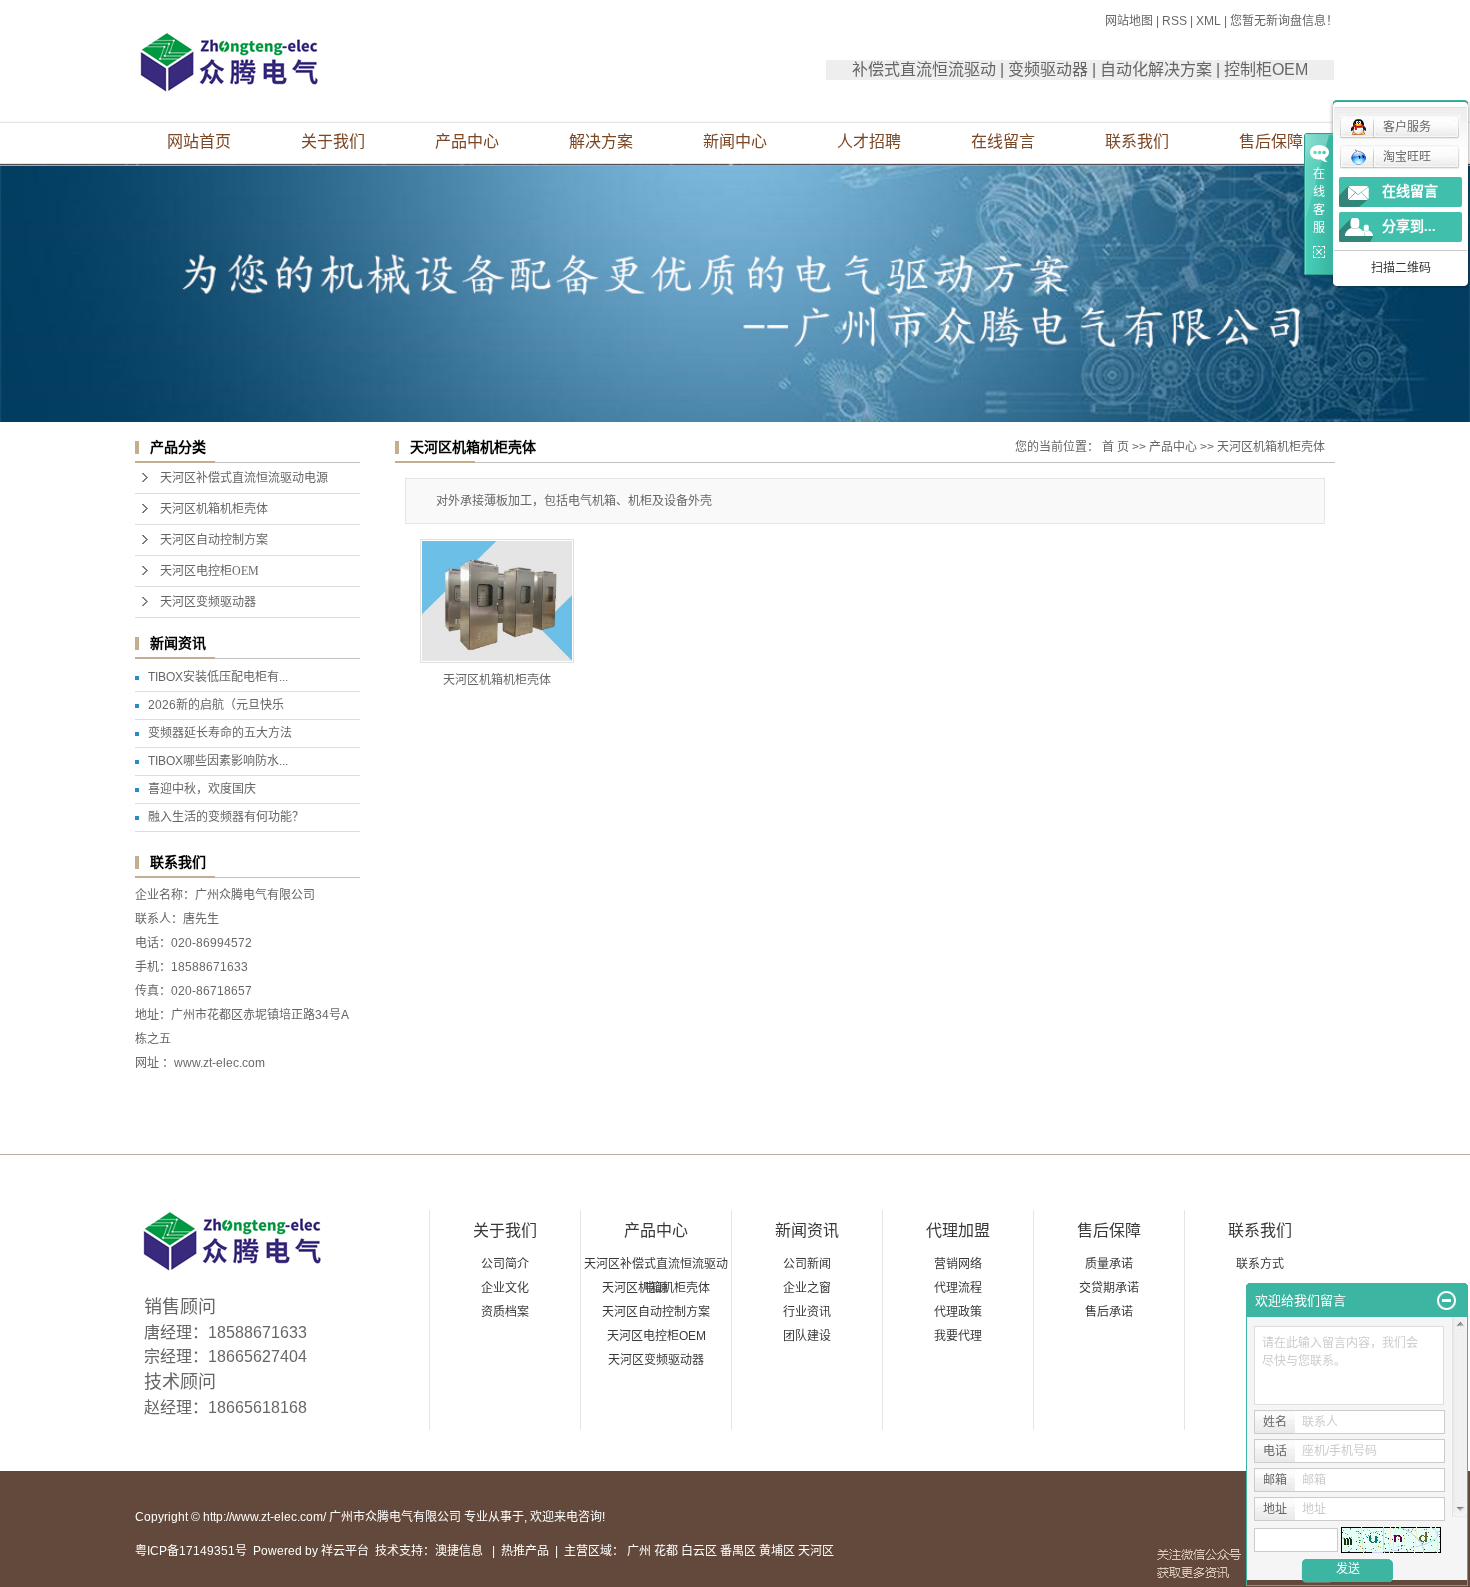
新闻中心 (735, 141)
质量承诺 (1109, 1264)
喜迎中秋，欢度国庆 (202, 789)
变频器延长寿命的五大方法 (220, 733)
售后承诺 (1109, 1312)
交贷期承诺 (1109, 1288)
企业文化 (505, 1288)
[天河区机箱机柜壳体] (497, 601)
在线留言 (1003, 141)
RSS (1174, 21)
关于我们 (333, 141)
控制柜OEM (1266, 69)
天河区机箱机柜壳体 (214, 509)
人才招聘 (869, 141)
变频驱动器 (1048, 69)
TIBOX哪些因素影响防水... (218, 761)
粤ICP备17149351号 (191, 1551)
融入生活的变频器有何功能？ (226, 817)
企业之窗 (807, 1288)
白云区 (699, 1551)
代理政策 (958, 1312)
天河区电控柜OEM (209, 571)
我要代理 (958, 1336)
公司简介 (505, 1264)
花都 (666, 1551)
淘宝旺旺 (1407, 157)
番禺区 (738, 1551)
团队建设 (807, 1336)
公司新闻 (807, 1264)
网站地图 (1129, 21)
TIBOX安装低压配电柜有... (218, 677)
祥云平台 (345, 1551)
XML (1208, 21)
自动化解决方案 (1156, 69)
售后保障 (1271, 141)
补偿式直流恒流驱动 (924, 69)
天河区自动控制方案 (214, 540)
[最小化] (1446, 1301)
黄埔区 (777, 1551)
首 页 (1115, 447)
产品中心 (467, 141)
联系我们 (1137, 141)
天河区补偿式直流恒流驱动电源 (244, 478)
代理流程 (958, 1288)
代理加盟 (958, 1230)
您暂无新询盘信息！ (1284, 21)
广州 (639, 1551)
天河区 (816, 1551)
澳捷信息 (459, 1551)
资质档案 (505, 1312)
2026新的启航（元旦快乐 (216, 705)
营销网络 (958, 1264)
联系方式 (1260, 1264)
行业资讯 (807, 1312)
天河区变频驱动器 (208, 602)
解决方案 (601, 141)
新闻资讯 (807, 1230)
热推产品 (525, 1551)
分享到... (1409, 226)
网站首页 (199, 141)
